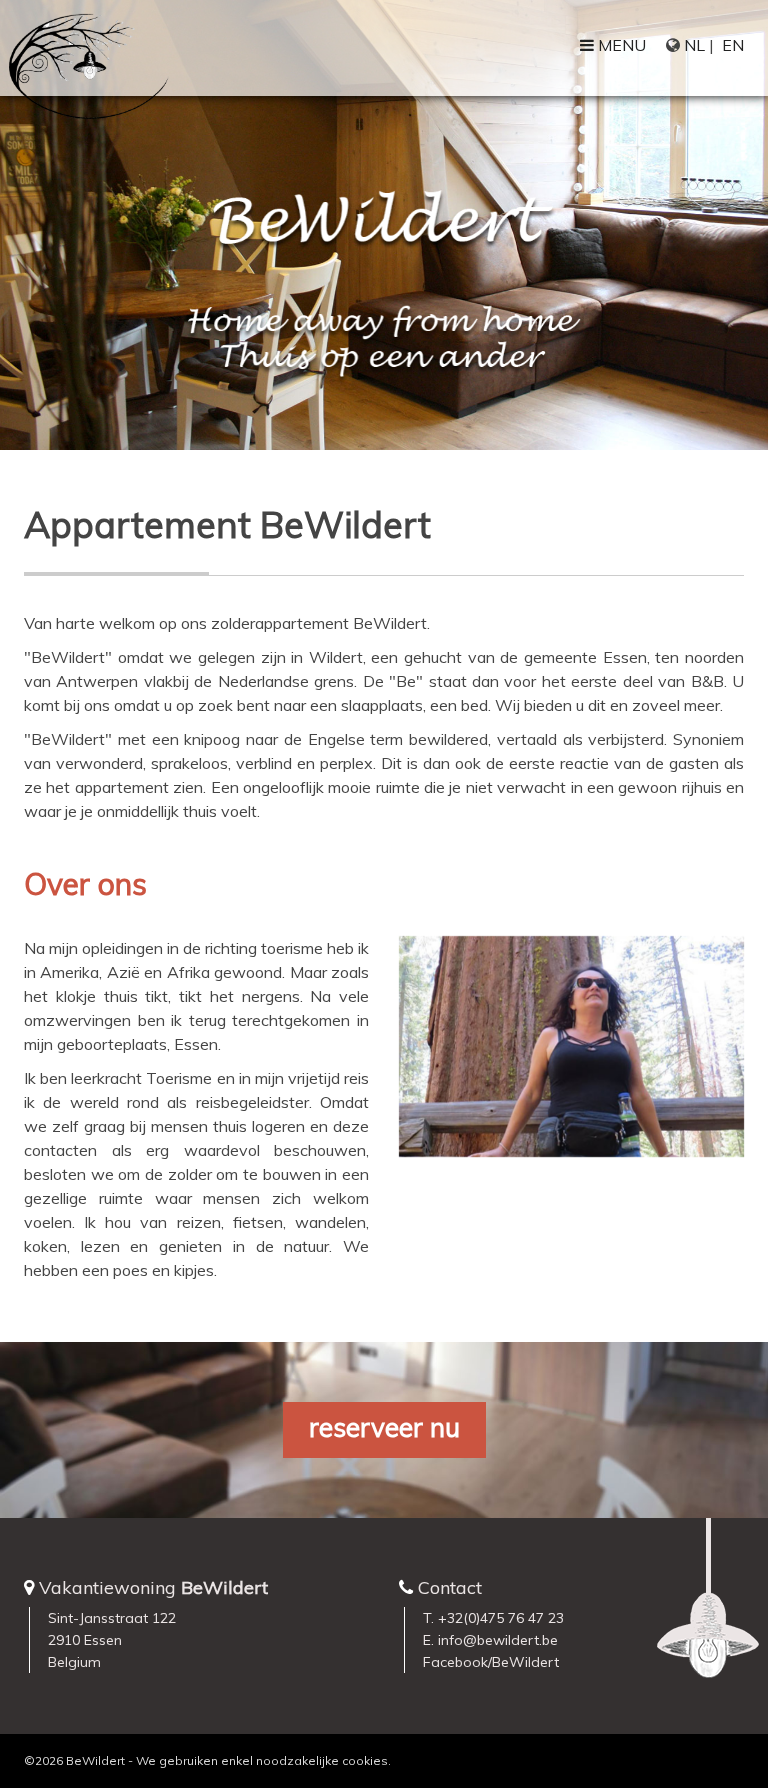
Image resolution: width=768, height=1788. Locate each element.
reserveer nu (384, 1427)
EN (733, 45)
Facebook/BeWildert (491, 1662)
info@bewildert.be (498, 1640)
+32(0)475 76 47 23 (501, 1618)
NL (694, 45)
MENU (620, 45)
